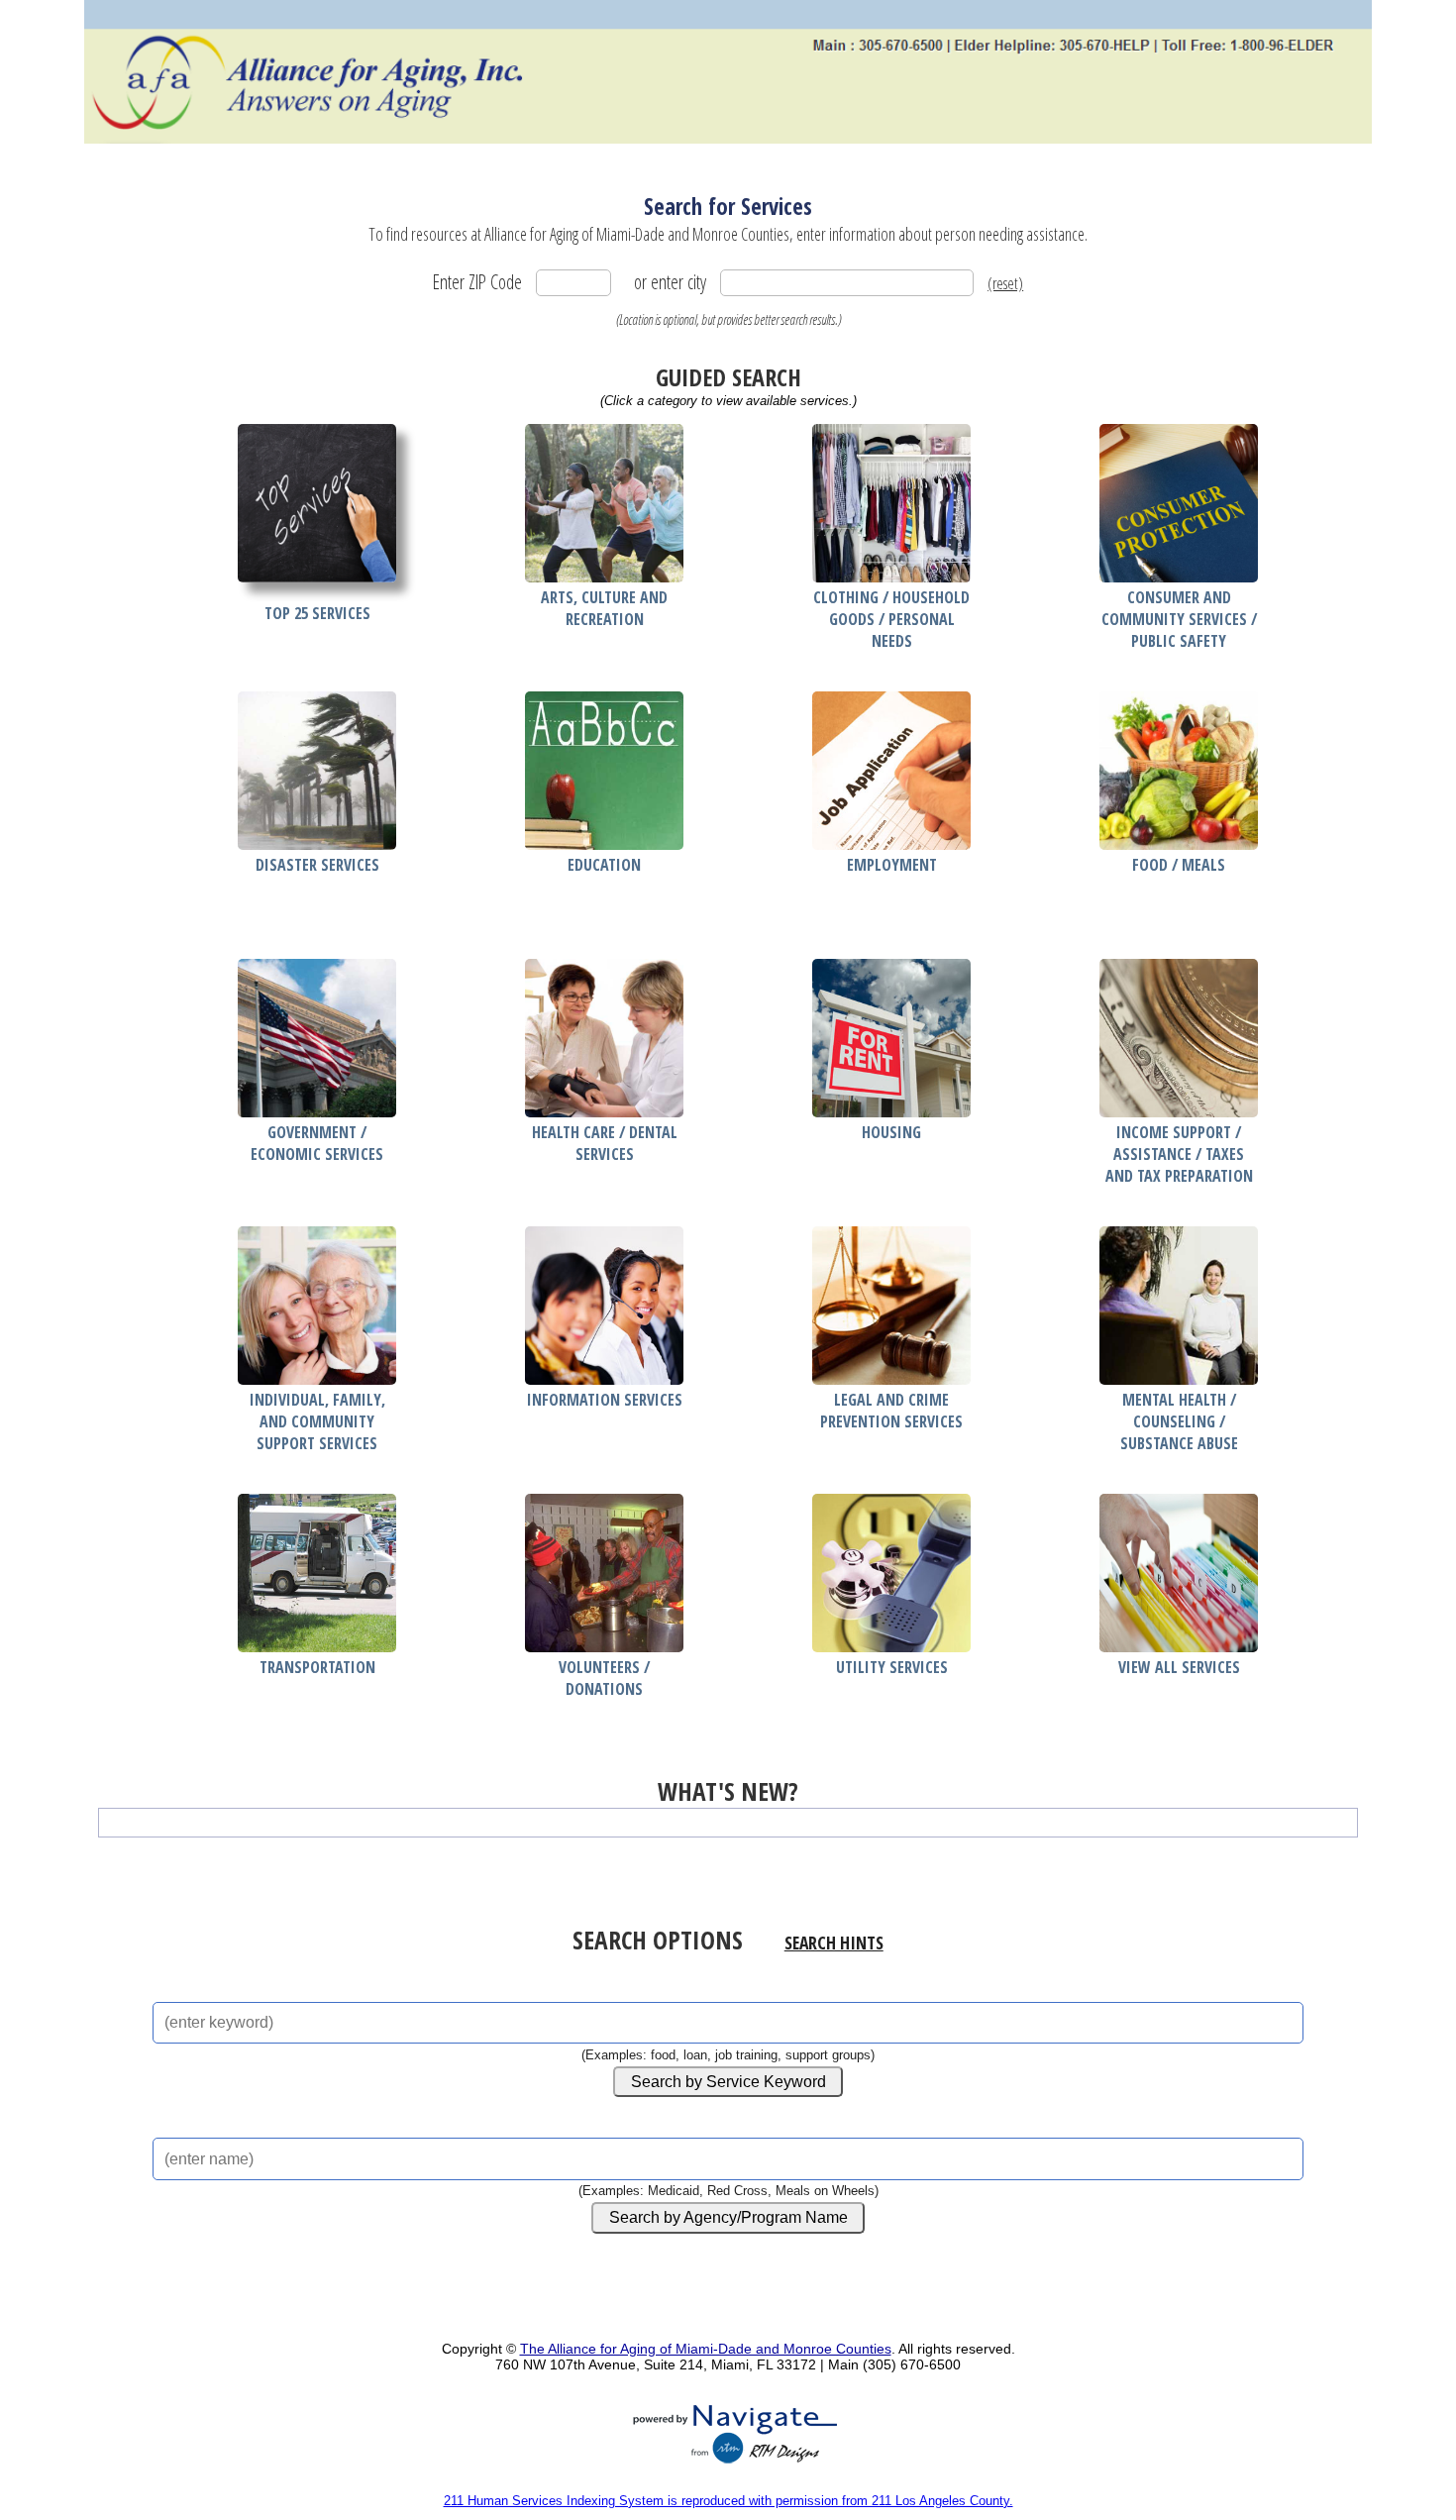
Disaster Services (317, 865)
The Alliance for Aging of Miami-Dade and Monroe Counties (706, 2349)
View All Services (1179, 1667)
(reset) (1005, 283)
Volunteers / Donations (604, 1678)
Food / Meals (1179, 865)
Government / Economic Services (317, 1143)
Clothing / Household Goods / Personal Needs (891, 619)
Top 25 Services (317, 613)
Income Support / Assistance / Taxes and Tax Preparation (1179, 1154)
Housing (891, 1132)
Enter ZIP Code (477, 282)
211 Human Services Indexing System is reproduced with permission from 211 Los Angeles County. (728, 2501)
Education (604, 865)
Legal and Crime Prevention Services (891, 1411)
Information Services (605, 1400)
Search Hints (834, 1942)
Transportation (317, 1667)
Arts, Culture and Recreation (604, 608)
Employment (892, 865)
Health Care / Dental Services (605, 1143)
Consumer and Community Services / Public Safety (1179, 619)
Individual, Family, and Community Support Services (317, 1421)
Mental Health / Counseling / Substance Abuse (1179, 1421)
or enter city (670, 282)
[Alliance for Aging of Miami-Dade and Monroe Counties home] (728, 72)
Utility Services (892, 1667)
